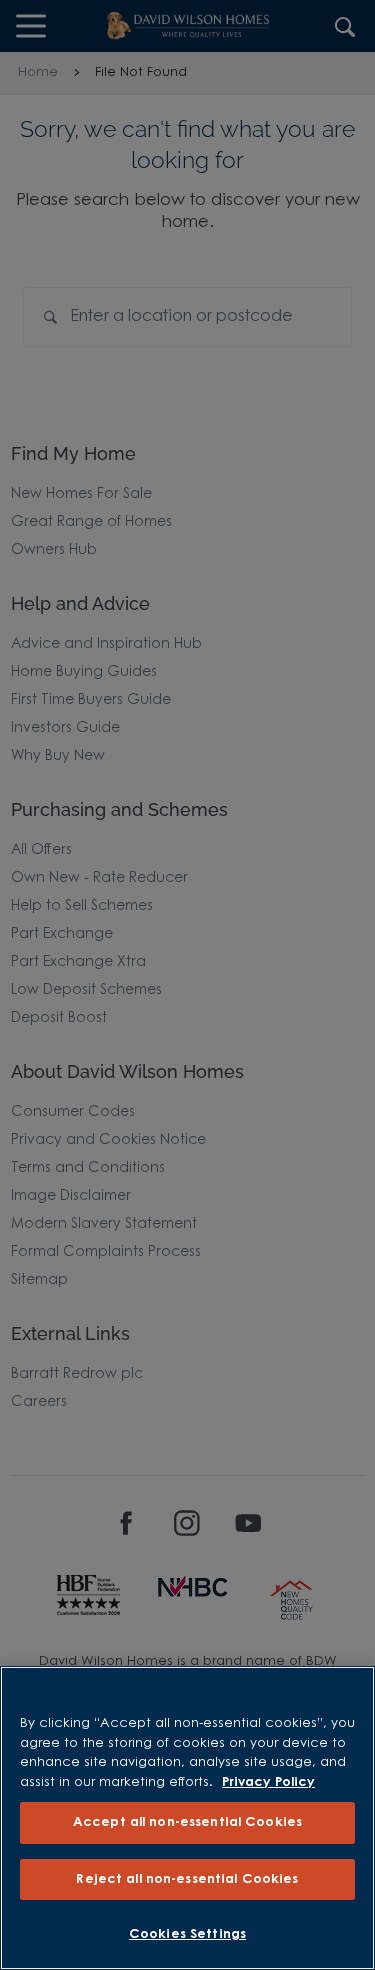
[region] (187, 1818)
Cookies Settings (187, 1934)
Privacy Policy (268, 1782)
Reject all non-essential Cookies (187, 1879)
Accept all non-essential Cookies (187, 1822)
